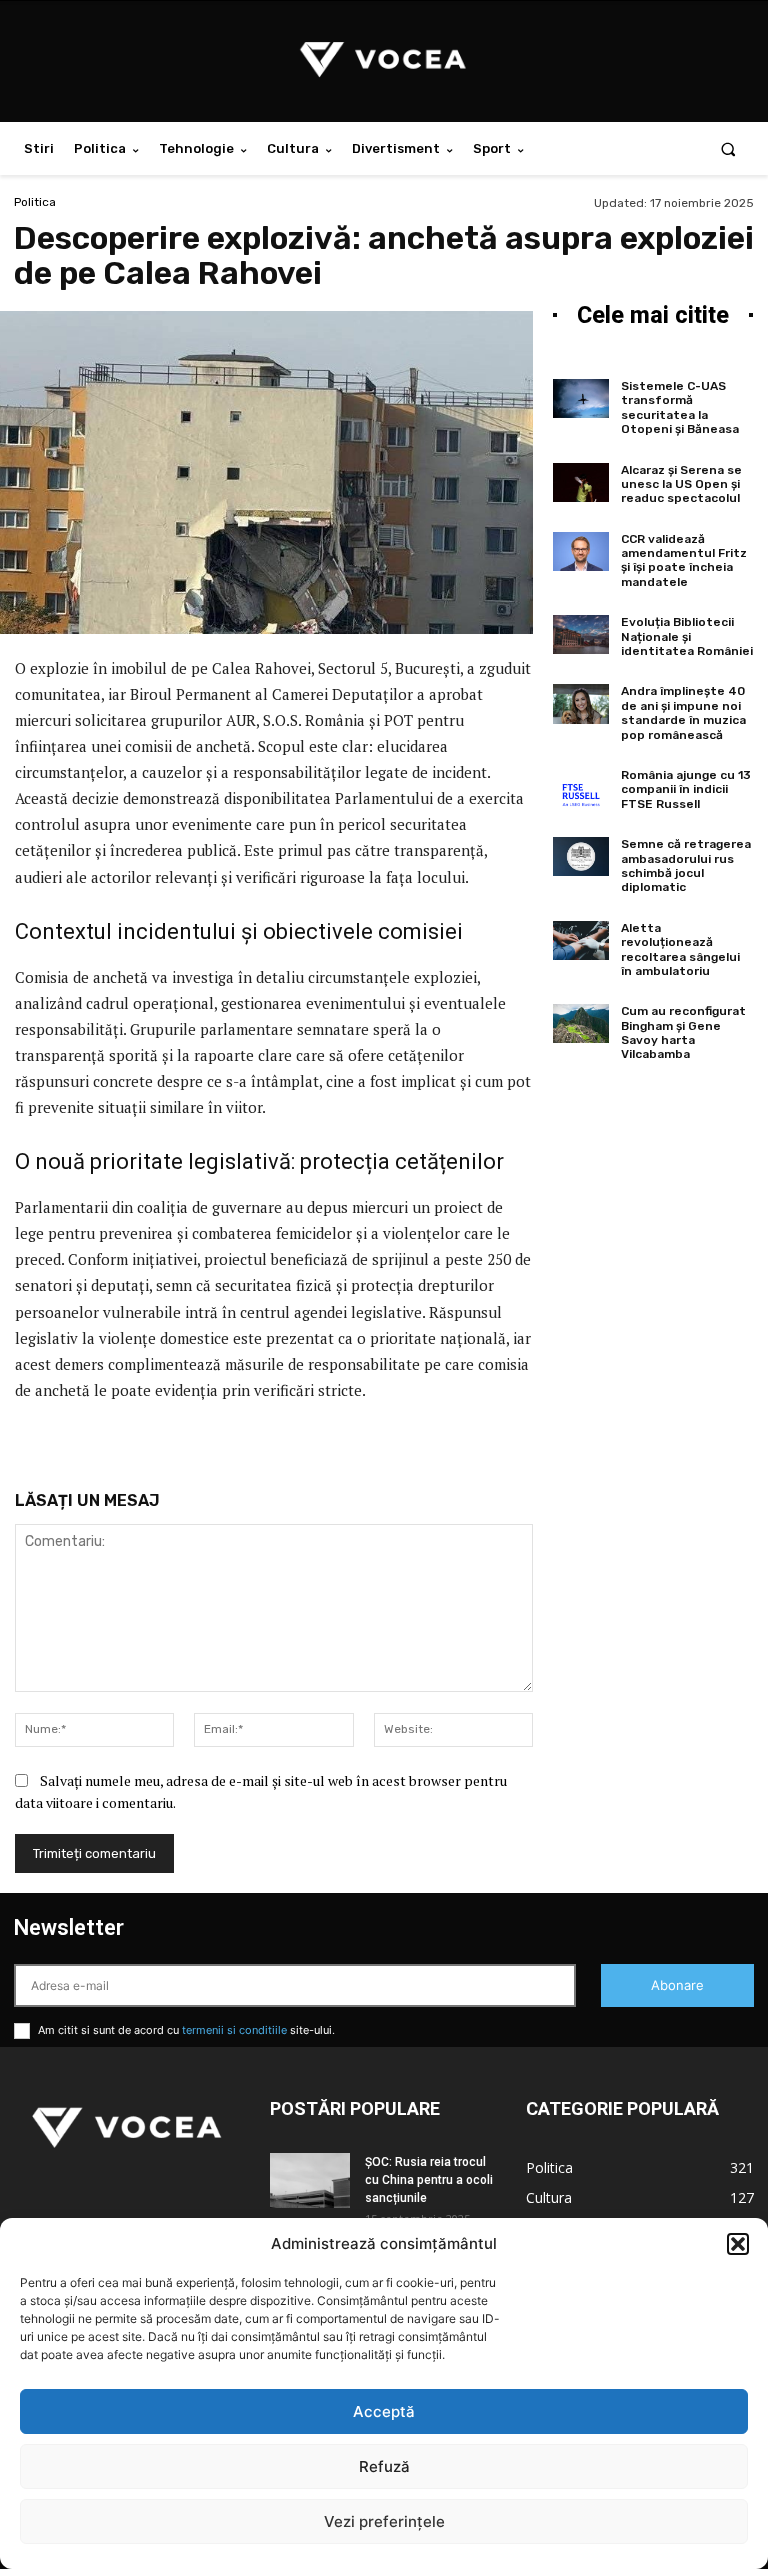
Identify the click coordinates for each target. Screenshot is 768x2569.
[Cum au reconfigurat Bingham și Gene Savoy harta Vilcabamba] (581, 1023)
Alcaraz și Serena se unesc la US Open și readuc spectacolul (681, 484)
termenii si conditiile (234, 2030)
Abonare (677, 1985)
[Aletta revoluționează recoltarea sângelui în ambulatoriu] (581, 940)
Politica (35, 202)
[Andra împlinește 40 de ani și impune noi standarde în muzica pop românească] (581, 703)
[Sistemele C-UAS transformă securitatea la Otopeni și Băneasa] (581, 398)
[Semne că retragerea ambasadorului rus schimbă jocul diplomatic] (581, 856)
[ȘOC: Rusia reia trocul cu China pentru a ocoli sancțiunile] (310, 2180)
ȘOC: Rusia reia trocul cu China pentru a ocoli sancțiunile (429, 2180)
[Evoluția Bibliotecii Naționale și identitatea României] (581, 634)
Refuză (384, 2466)
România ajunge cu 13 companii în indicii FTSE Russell (686, 789)
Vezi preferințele (384, 2521)
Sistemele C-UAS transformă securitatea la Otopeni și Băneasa (680, 407)
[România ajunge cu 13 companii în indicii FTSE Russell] (581, 787)
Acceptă (384, 2411)
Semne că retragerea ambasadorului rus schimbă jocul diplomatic (686, 865)
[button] (738, 2244)
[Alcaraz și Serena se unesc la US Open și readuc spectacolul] (581, 482)
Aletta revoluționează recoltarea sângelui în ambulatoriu (680, 949)
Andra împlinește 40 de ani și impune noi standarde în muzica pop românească (683, 712)
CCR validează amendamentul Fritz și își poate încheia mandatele (684, 560)
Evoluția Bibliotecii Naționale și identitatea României (687, 636)
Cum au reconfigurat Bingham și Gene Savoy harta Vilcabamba (683, 1032)
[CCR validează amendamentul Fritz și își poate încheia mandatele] (581, 551)
